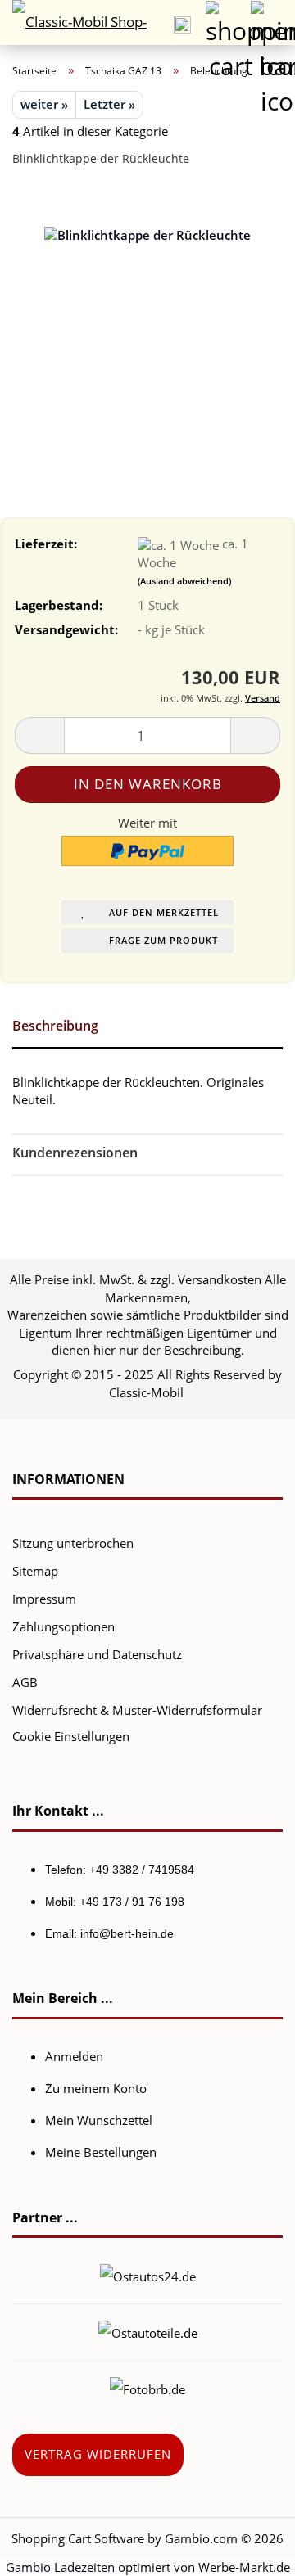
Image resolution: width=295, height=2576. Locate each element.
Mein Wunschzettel (99, 2120)
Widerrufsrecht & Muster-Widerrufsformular (137, 1710)
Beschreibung (55, 1026)
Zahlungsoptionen (64, 1626)
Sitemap (35, 1571)
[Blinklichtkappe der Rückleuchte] (147, 303)
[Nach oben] (250, 2551)
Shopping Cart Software (78, 2538)
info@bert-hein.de (127, 1933)
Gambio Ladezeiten (60, 2567)
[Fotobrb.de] (147, 2388)
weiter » (44, 104)
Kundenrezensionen (75, 1153)
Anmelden (74, 2056)
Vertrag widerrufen (98, 2454)
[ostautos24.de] (148, 2275)
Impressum (44, 1599)
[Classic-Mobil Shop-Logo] (74, 23)
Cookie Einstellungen (71, 1736)
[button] (39, 735)
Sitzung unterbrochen (73, 1543)
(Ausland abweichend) (184, 581)
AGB (25, 1682)
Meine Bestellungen (101, 2152)
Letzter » (109, 104)
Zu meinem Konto (96, 2088)
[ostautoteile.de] (148, 2331)
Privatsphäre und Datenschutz (97, 1654)
